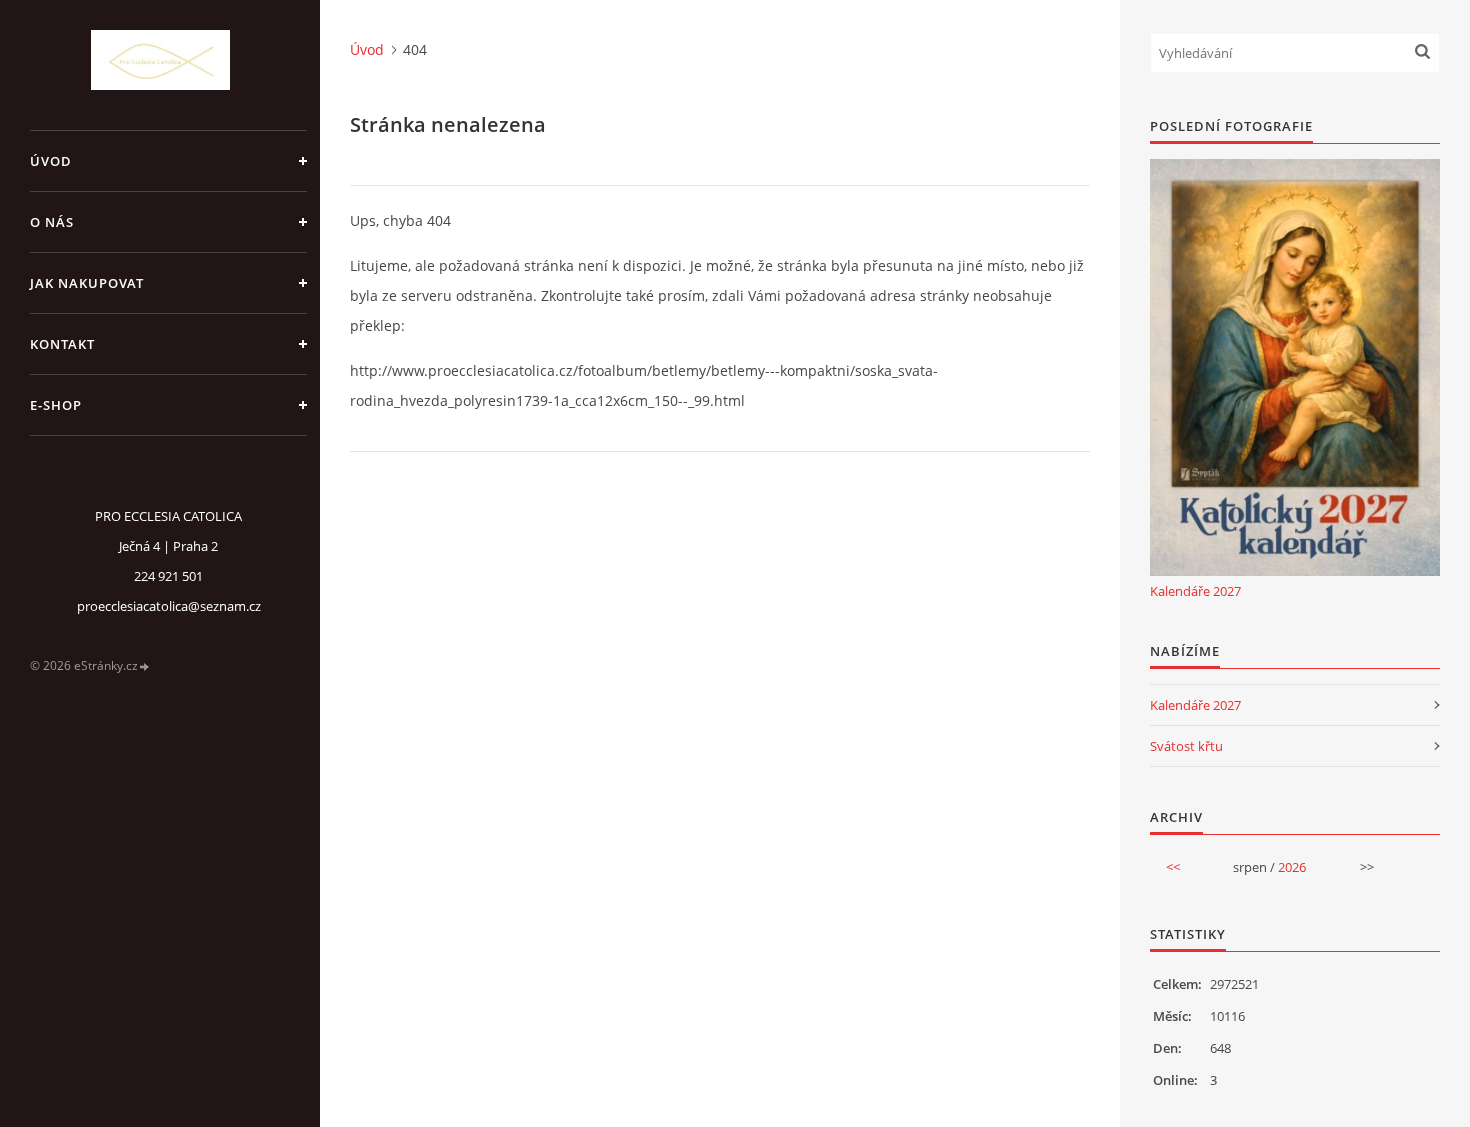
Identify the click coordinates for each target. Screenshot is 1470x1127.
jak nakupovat (87, 283)
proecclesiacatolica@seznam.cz (169, 606)
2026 (1292, 867)
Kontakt (62, 344)
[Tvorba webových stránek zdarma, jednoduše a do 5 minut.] (145, 666)
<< (1173, 867)
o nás (52, 222)
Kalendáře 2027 (1195, 591)
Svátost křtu (1186, 746)
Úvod (51, 161)
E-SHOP (56, 405)
